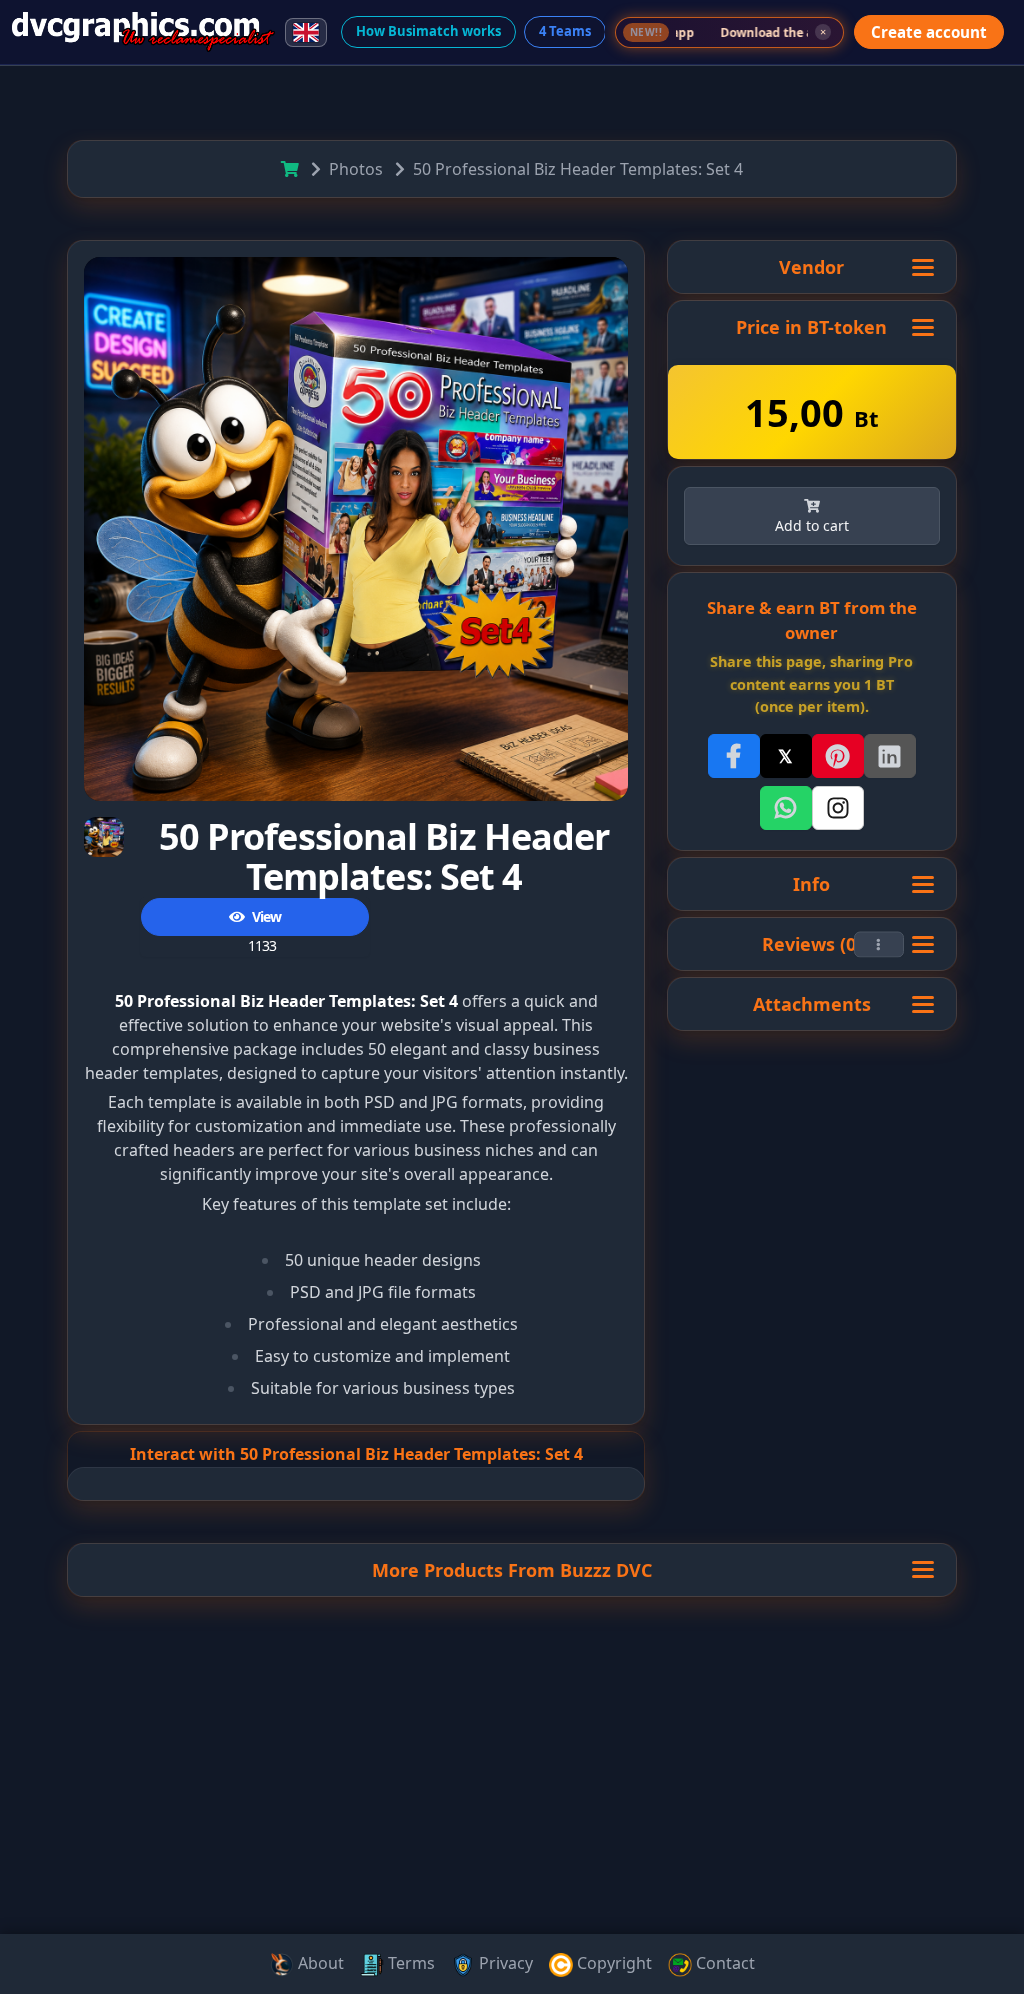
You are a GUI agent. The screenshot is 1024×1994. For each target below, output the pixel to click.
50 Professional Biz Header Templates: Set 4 (578, 169)
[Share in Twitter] (786, 756)
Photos (356, 169)
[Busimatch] (143, 32)
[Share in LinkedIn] (890, 756)
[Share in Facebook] (734, 756)
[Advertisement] (512, 1836)
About (319, 1963)
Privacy (504, 1963)
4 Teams (565, 31)
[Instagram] (838, 808)
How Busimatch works (428, 31)
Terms (409, 1963)
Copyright (612, 1963)
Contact (723, 1963)
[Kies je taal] (306, 32)
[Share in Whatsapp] (786, 808)
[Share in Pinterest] (838, 756)
